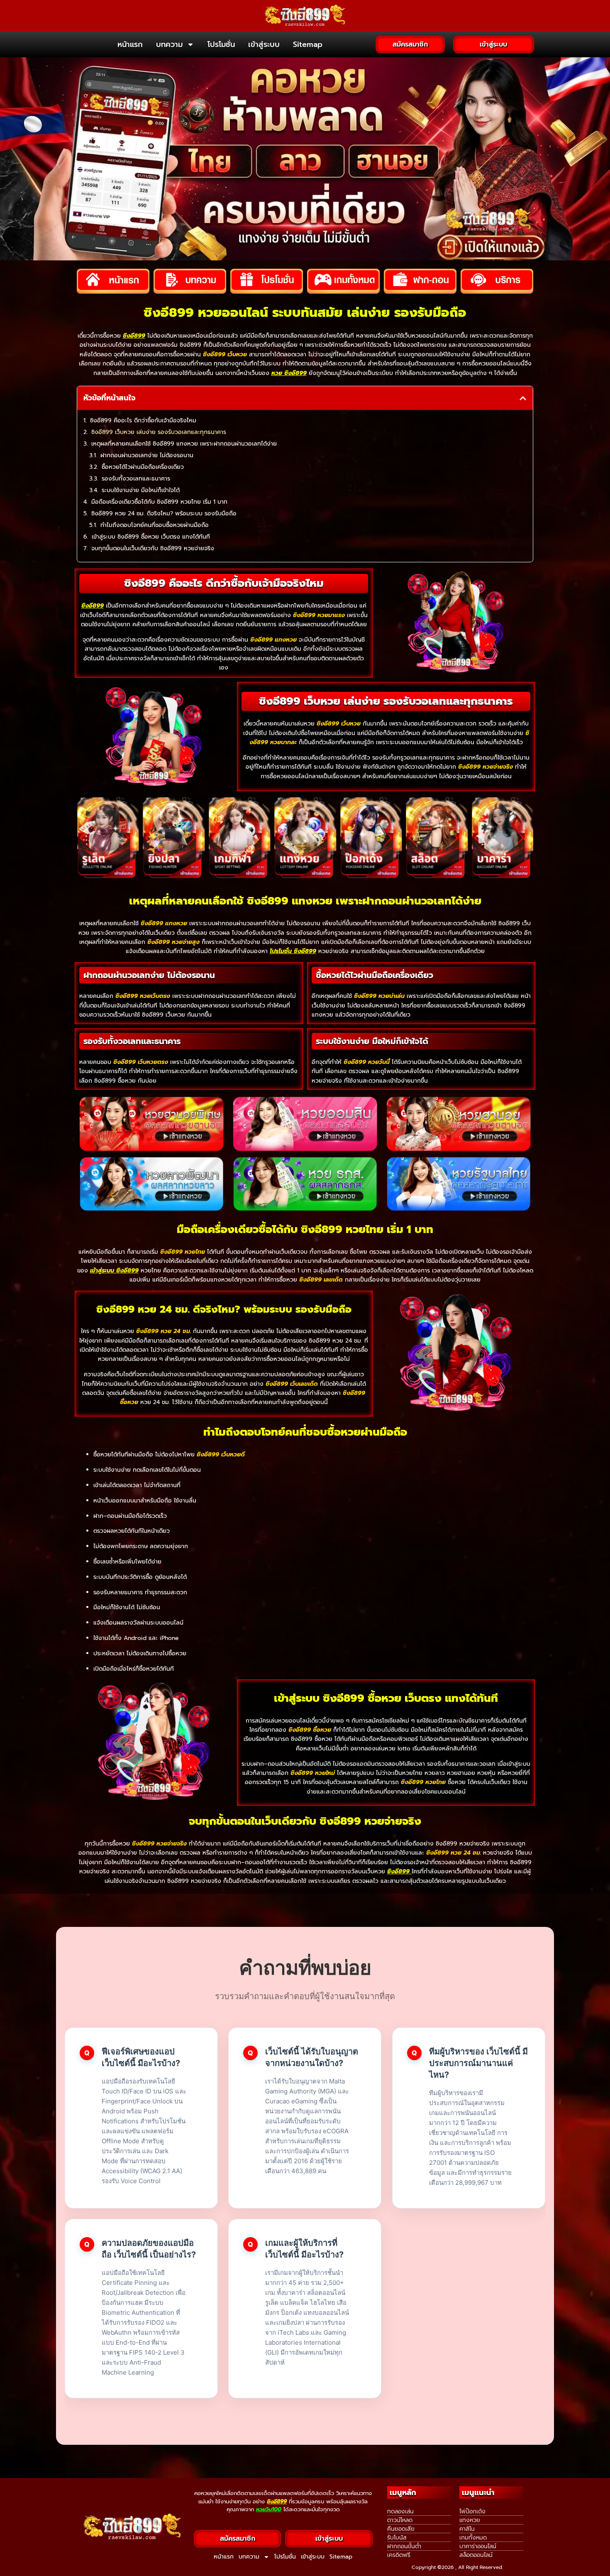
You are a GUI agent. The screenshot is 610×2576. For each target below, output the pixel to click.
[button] (523, 398)
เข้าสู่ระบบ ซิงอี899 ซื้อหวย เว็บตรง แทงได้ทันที (151, 537)
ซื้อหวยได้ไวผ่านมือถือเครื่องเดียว (143, 467)
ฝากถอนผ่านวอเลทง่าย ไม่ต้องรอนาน (147, 455)
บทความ (169, 44)
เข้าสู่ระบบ (264, 44)
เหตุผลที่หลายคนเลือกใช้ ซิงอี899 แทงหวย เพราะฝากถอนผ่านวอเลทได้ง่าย (184, 444)
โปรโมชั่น (221, 44)
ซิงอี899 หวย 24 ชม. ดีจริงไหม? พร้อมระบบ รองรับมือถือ (164, 513)
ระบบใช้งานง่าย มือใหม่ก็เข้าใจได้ (141, 490)
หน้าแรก (130, 44)
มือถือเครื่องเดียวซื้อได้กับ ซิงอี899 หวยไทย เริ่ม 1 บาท (159, 502)
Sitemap (308, 44)
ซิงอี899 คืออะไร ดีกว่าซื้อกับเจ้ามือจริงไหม (143, 420)
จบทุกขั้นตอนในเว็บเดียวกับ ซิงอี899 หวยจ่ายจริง (153, 548)
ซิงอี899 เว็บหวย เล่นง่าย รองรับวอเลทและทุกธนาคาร (159, 432)
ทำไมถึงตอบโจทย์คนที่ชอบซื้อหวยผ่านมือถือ (155, 525)
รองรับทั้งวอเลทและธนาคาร (136, 479)
